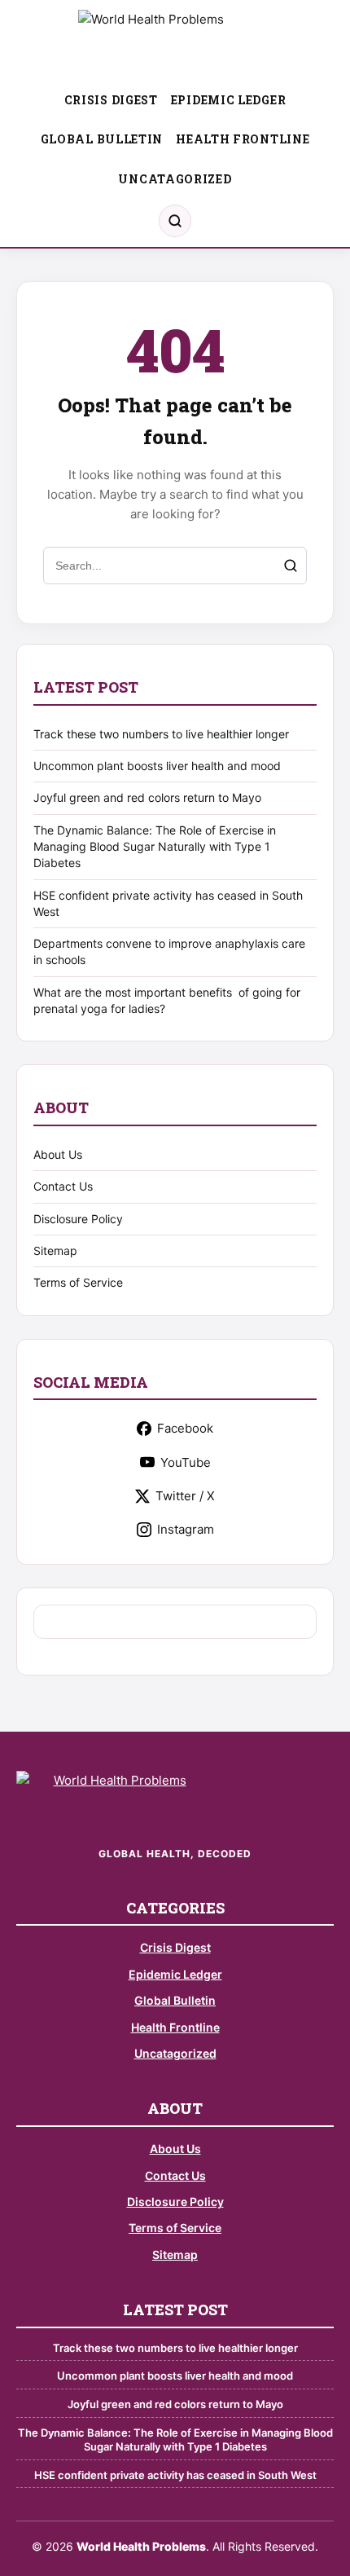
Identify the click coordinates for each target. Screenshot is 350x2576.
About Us (58, 1154)
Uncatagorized (175, 179)
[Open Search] (175, 221)
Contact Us (63, 1186)
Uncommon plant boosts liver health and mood (157, 766)
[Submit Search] (291, 566)
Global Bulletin (102, 139)
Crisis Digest (111, 100)
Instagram (186, 1529)
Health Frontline (243, 139)
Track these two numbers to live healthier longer (161, 734)
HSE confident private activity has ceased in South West (175, 2475)
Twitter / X (185, 1496)
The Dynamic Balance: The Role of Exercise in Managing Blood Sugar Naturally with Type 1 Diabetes (155, 847)
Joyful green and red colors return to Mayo (147, 797)
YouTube (186, 1462)
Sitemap (55, 1251)
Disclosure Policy (78, 1219)
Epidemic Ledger (229, 100)
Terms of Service (78, 1282)
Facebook (185, 1428)
